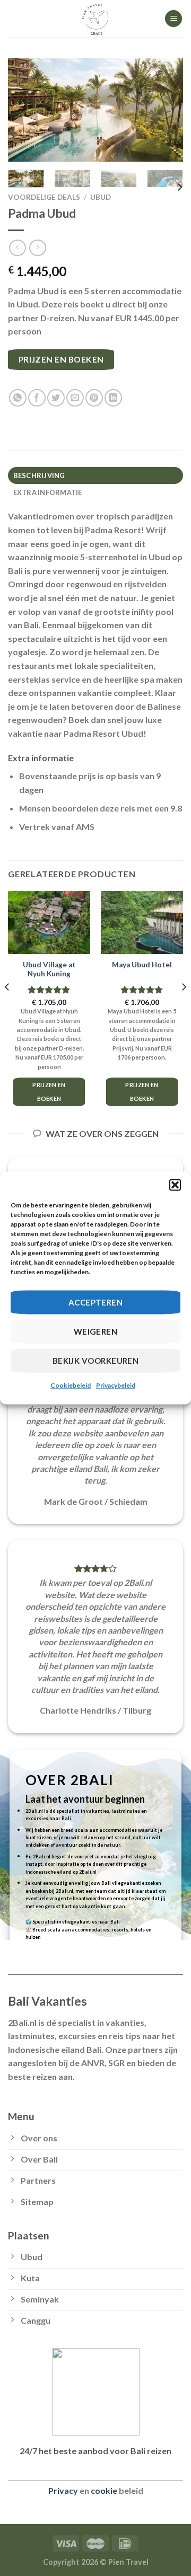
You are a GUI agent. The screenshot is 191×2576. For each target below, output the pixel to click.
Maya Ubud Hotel (142, 965)
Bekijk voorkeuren (96, 1361)
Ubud (101, 197)
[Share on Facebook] (37, 398)
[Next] (166, 110)
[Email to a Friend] (75, 398)
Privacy (63, 2490)
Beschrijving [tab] (39, 475)
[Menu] (173, 19)
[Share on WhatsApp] (18, 398)
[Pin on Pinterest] (94, 398)
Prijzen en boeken (61, 359)
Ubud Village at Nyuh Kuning (49, 969)
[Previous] (25, 110)
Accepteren (96, 1302)
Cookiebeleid (71, 1385)
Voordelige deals (44, 197)
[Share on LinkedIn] (113, 398)
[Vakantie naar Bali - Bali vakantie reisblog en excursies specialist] (95, 19)
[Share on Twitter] (56, 398)
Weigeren (96, 1331)
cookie (104, 2490)
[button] (175, 1185)
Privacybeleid (116, 1385)
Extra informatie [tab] (48, 492)
